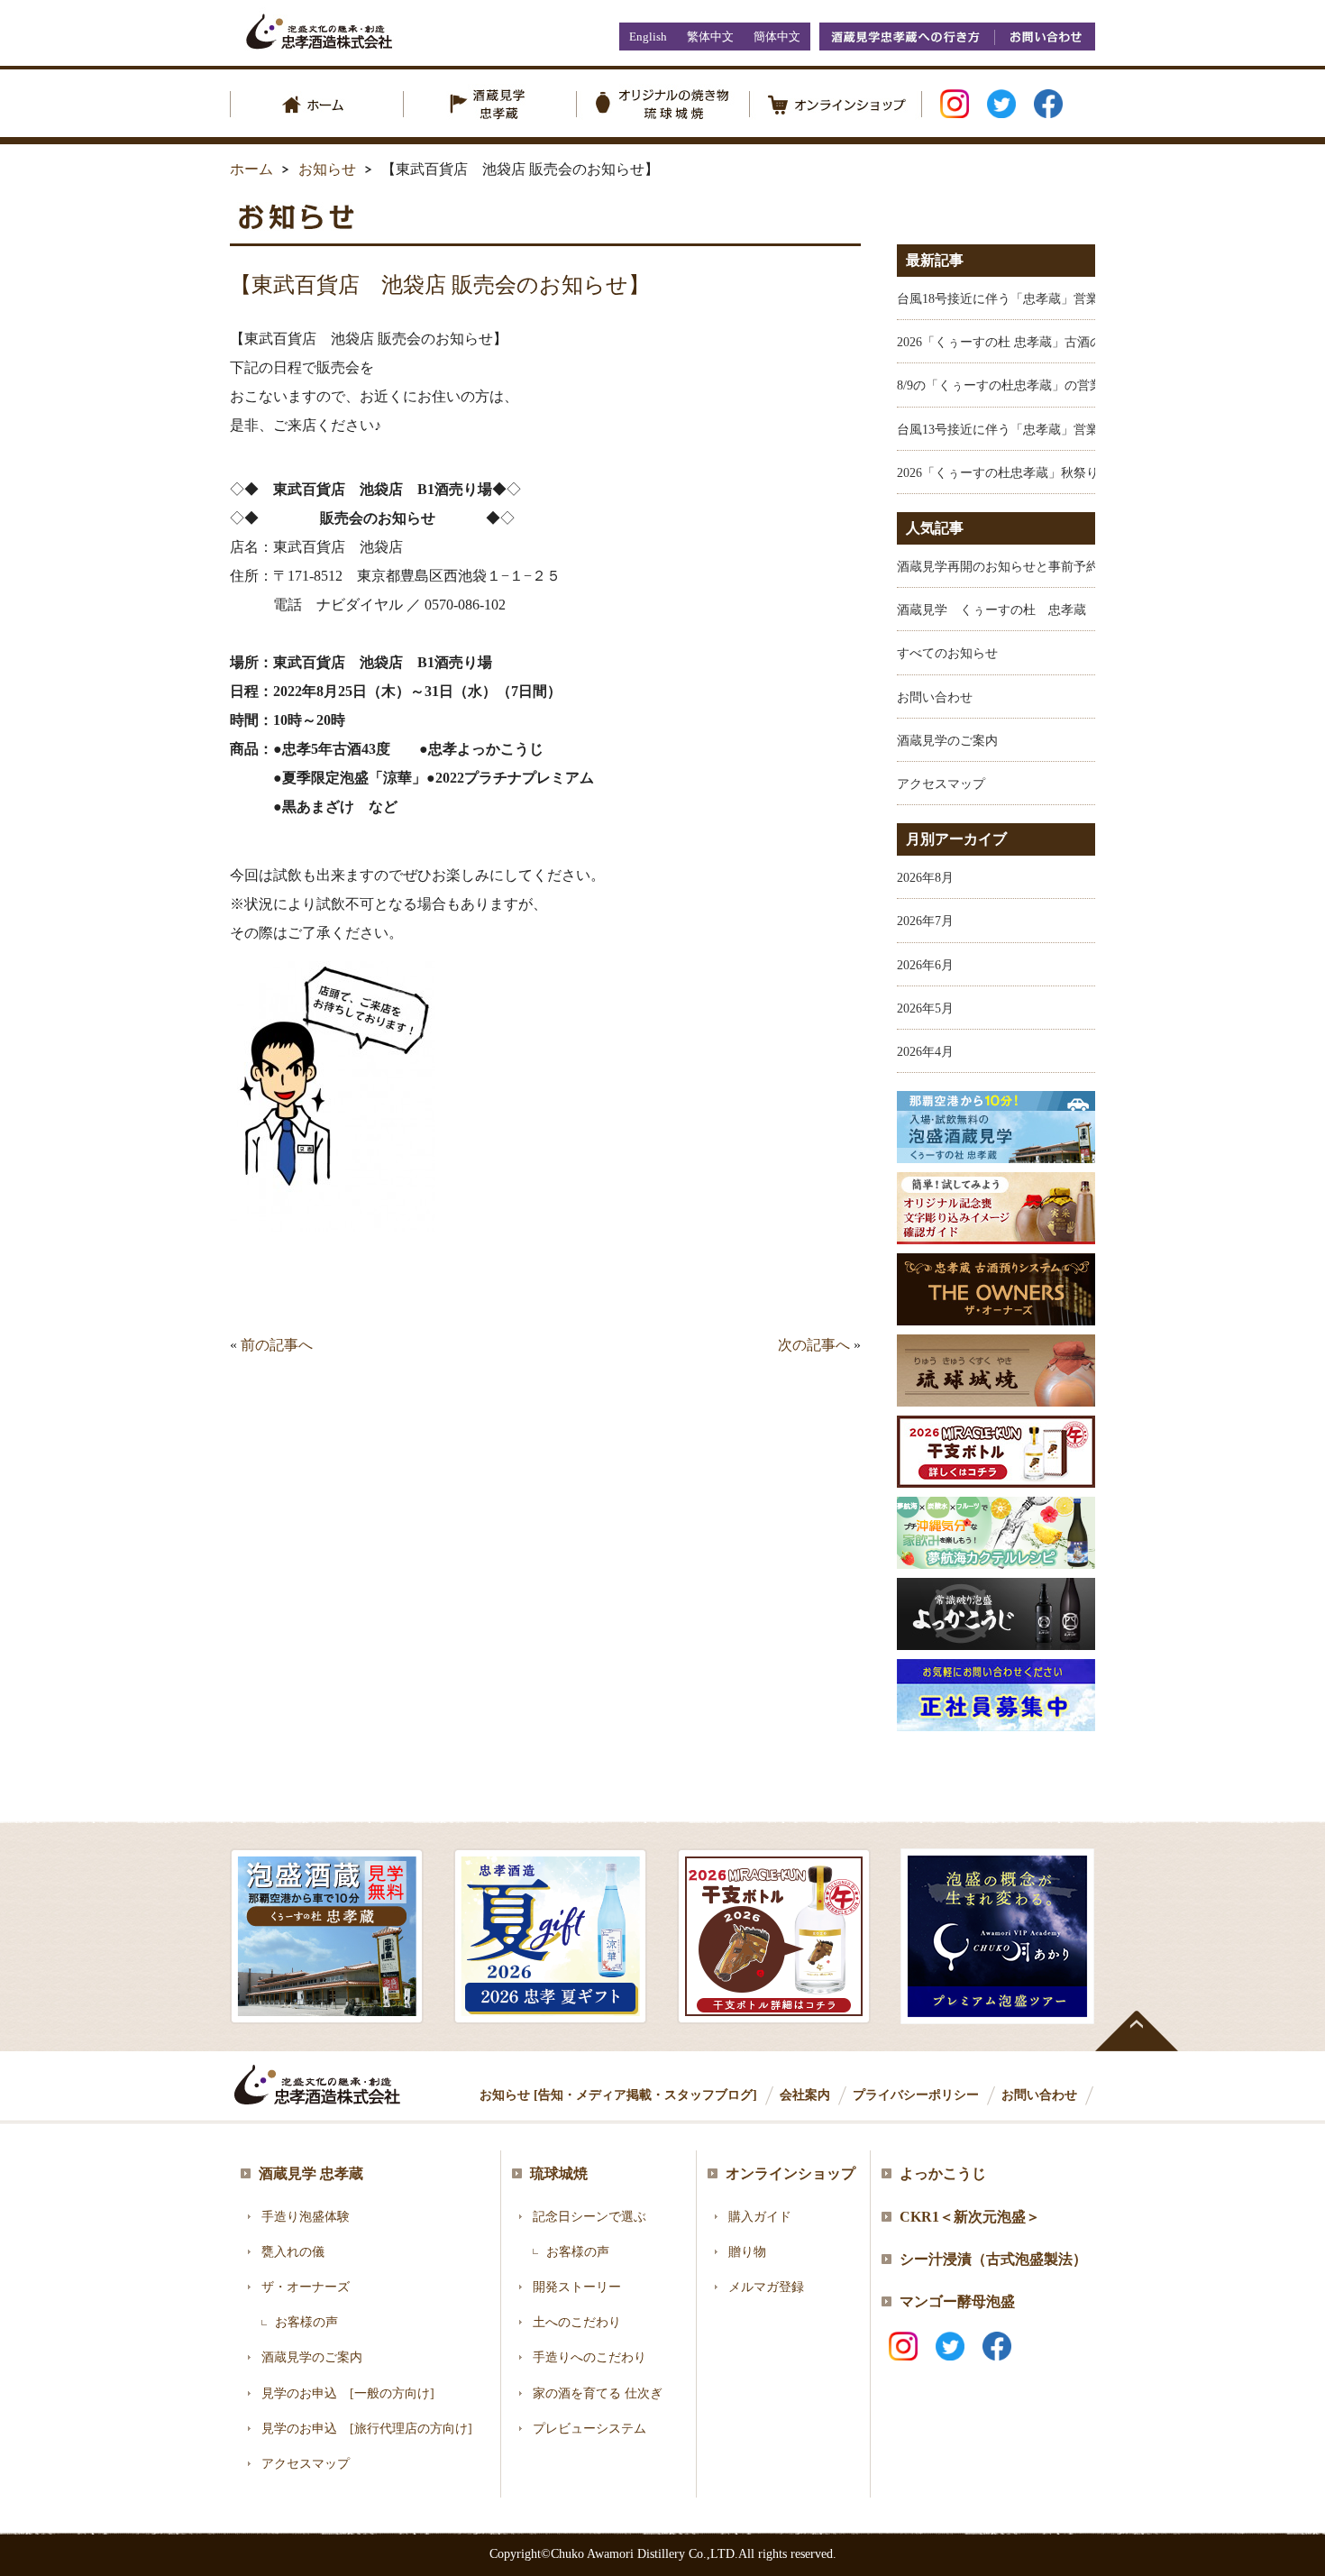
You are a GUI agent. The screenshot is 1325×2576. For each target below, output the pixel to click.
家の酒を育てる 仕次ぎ (598, 2393)
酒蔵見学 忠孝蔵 (311, 2173)
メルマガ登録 (766, 2287)
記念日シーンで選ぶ (589, 2217)
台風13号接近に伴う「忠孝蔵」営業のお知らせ (1029, 430)
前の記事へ (277, 1345)
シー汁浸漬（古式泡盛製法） (993, 2259)
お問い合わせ (1045, 37)
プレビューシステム (589, 2429)
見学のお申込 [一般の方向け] (348, 2393)
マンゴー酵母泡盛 (957, 2301)
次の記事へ (814, 1345)
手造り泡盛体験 (306, 2217)
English (648, 37)
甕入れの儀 (293, 2252)
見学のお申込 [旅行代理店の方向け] (367, 2429)
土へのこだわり (577, 2322)
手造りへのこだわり (589, 2357)
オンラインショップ (790, 2173)
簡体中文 (777, 37)
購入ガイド (760, 2217)
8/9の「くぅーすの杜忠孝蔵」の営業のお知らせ (1031, 385)
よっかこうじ (943, 2173)
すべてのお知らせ (947, 653)
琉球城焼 (559, 2173)
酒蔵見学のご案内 (947, 741)
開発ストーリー (577, 2287)
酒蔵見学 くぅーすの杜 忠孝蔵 (991, 610)
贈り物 (747, 2252)
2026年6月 (925, 965)
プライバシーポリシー (916, 2095)
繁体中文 (710, 37)
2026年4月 (925, 1052)
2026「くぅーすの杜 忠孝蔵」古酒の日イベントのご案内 (1056, 342)
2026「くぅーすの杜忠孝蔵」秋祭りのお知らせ (1029, 473)
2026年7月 (925, 921)
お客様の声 (306, 2322)
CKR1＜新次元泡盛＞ (970, 2217)
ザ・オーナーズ (306, 2287)
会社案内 (805, 2095)
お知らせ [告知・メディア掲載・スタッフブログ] (618, 2095)
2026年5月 (925, 1008)
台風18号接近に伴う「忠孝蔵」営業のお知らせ (1029, 299)
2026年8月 (925, 878)
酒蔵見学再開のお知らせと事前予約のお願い (1023, 567)
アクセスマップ (941, 784)
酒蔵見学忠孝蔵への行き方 (907, 37)
